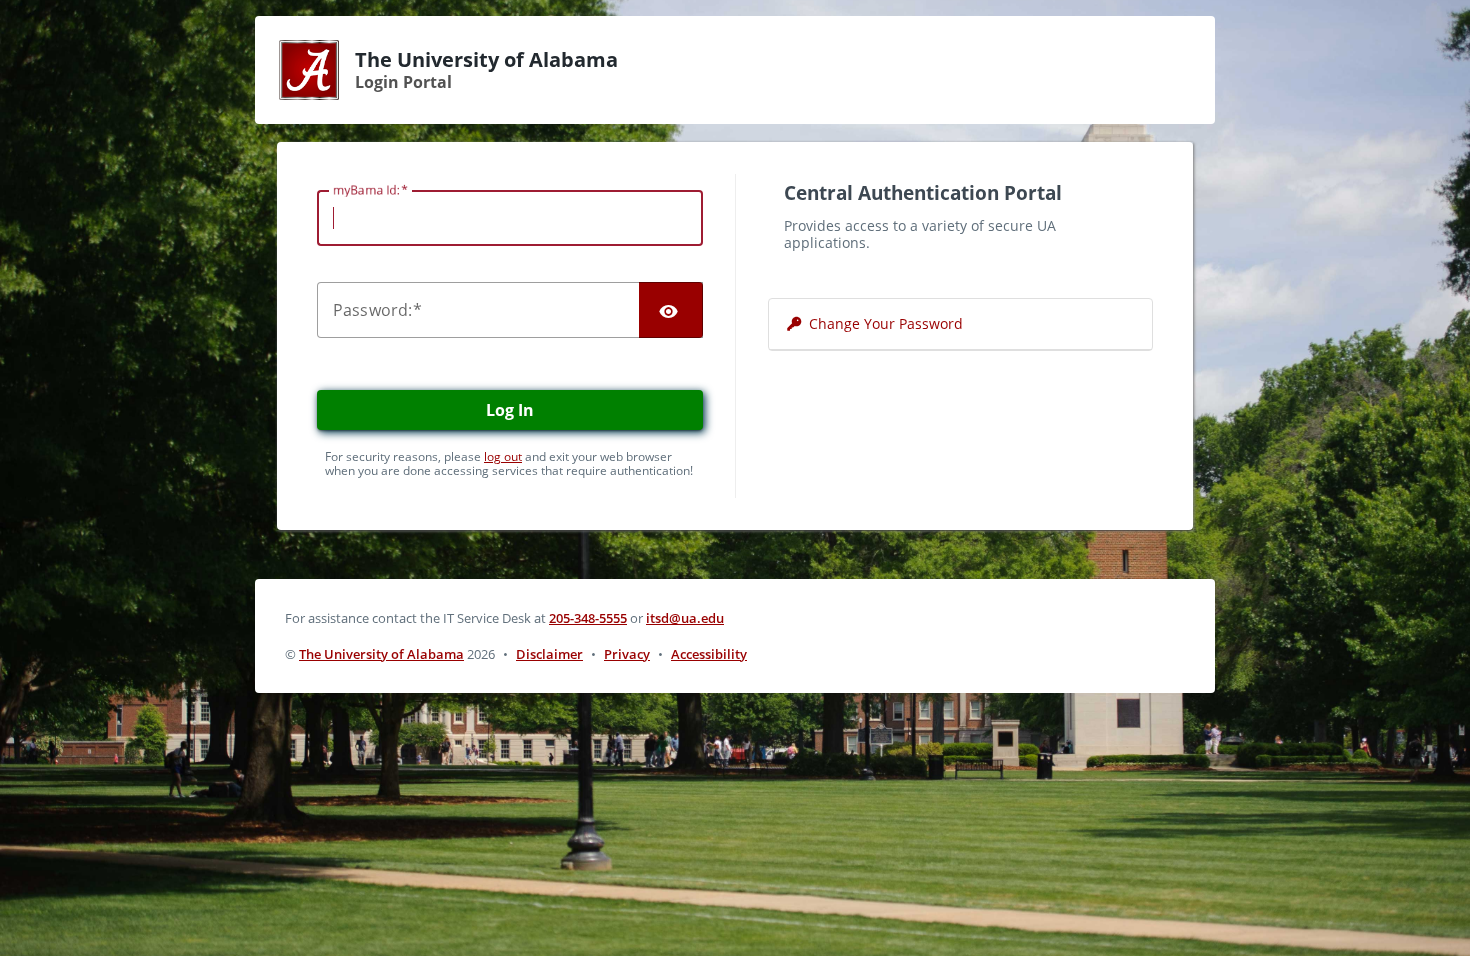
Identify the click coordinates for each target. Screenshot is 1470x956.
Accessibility (709, 654)
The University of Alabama (381, 654)
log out (503, 456)
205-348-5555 (588, 618)
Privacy (627, 654)
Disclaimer (549, 654)
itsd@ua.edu (685, 618)
